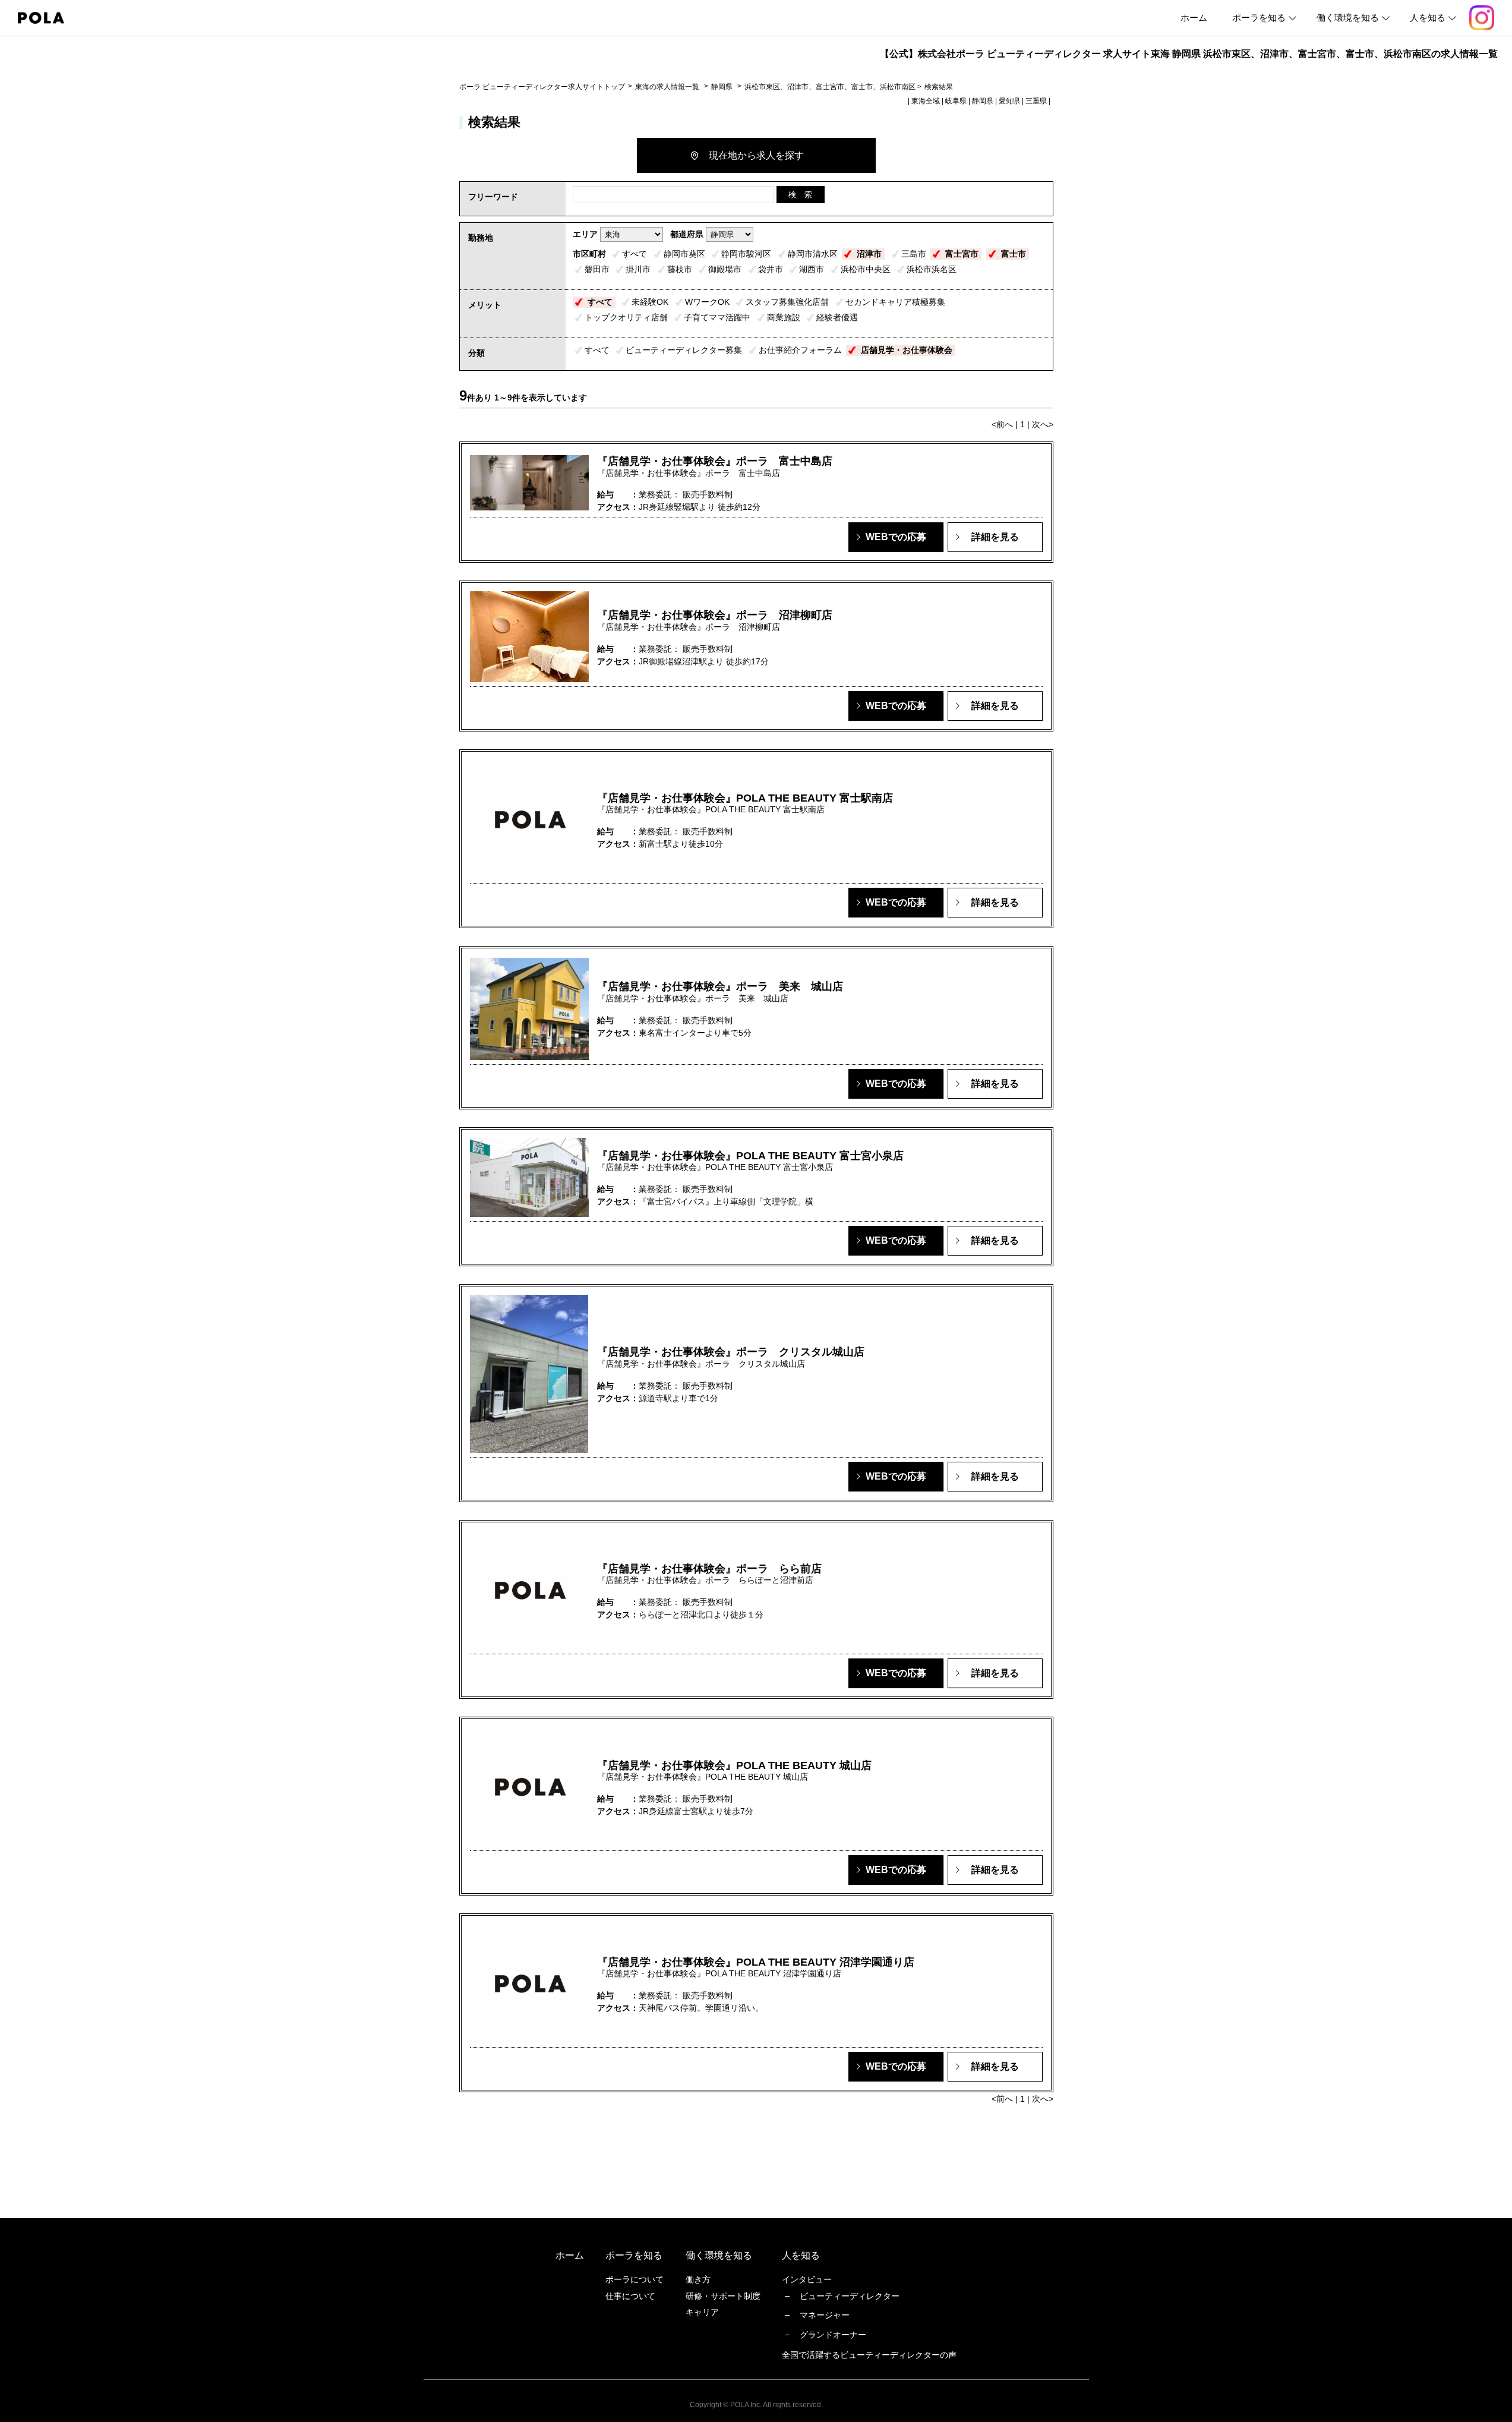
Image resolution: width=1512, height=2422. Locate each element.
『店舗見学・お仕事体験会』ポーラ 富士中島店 (715, 461)
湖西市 (812, 269)
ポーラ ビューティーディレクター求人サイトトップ (542, 87)
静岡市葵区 (684, 254)
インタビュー (807, 2279)
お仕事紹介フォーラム (800, 350)
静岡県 (722, 87)
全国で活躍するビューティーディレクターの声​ (869, 2355)
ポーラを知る (1259, 18)
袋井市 (771, 269)
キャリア (702, 2312)
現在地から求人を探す (756, 155)
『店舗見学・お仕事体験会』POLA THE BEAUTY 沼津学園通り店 (756, 1962)
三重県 (1036, 101)
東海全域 (926, 101)
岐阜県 (956, 101)
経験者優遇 (837, 317)
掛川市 (638, 269)
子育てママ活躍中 (717, 317)
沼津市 (869, 254)
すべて (635, 254)
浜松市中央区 (866, 269)
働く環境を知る (1348, 18)
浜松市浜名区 (932, 269)
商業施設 (784, 317)
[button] (896, 537)
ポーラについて (635, 2279)
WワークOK (707, 302)
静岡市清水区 (813, 254)
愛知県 (1009, 101)
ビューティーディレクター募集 (684, 350)
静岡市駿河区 (746, 254)
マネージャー (825, 2315)
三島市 (914, 254)
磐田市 (597, 269)
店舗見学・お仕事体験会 (907, 350)
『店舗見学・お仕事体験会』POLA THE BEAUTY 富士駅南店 (745, 798)
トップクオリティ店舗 (626, 317)
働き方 (698, 2279)
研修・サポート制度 (723, 2296)
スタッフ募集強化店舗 (787, 302)
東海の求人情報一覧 (668, 87)
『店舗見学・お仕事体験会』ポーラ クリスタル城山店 (731, 1352)
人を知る (1428, 18)
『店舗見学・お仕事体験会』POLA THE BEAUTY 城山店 (734, 1765)
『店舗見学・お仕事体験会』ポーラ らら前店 (709, 1569)
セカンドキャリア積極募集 (895, 302)
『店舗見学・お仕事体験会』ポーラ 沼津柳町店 (715, 615)
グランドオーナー (833, 2335)
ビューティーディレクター (850, 2296)
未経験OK (650, 302)
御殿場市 (725, 269)
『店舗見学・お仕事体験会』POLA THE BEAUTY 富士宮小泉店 (750, 1156)
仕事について (630, 2296)
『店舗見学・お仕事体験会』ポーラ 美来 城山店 (720, 986)
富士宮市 (962, 254)
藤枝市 (680, 269)
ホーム (1194, 18)
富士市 (1014, 254)
